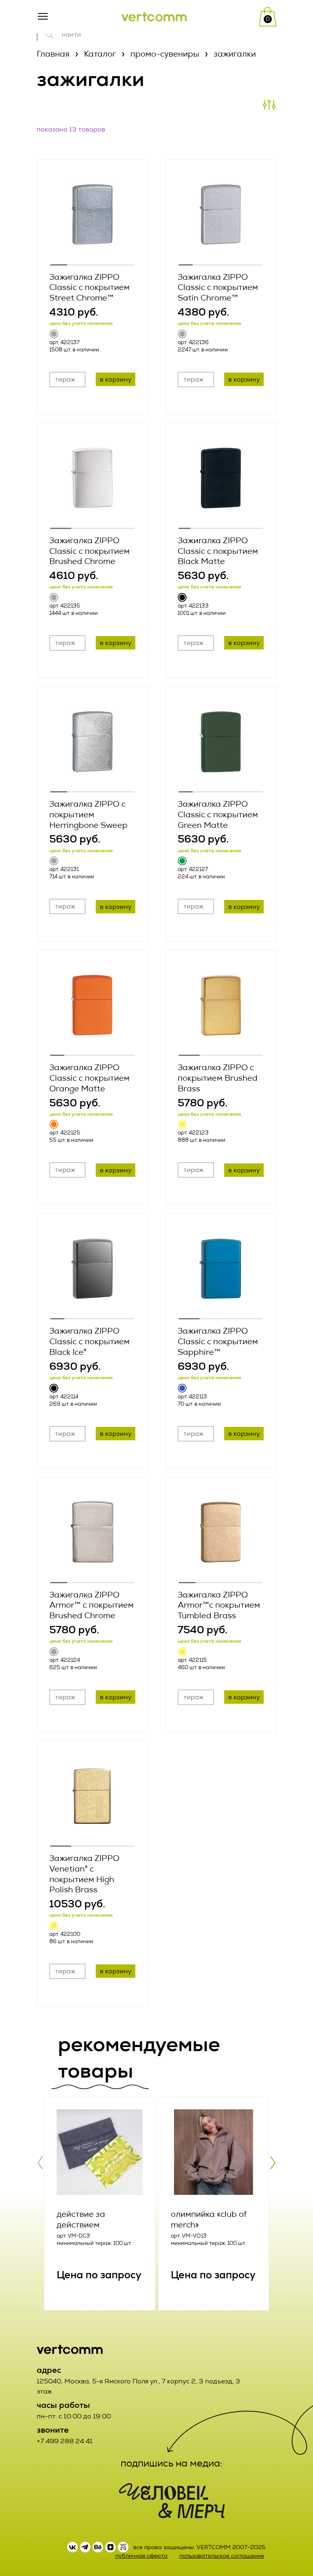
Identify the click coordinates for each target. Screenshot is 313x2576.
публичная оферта (141, 2556)
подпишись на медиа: (172, 2463)
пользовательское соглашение (222, 2556)
